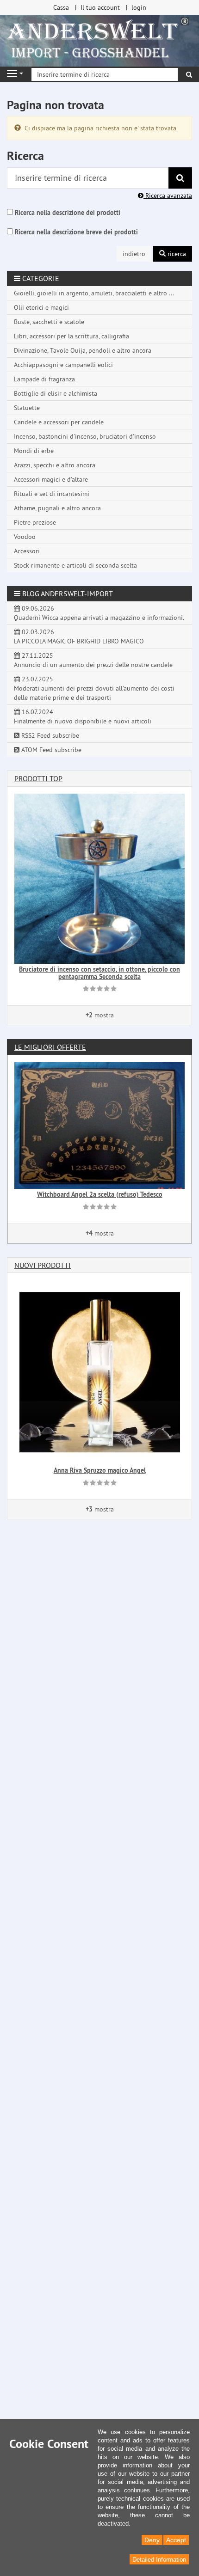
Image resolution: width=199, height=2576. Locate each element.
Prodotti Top (38, 778)
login (139, 7)
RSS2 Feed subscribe (49, 735)
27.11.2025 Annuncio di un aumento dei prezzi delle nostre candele (93, 660)
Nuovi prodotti (43, 1265)
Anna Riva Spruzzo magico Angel (100, 1470)
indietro (134, 254)
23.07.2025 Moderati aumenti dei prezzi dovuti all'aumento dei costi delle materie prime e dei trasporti (94, 688)
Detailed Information (159, 2560)
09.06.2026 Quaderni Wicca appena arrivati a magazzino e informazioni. (99, 613)
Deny (152, 2540)
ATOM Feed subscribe (50, 750)
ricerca (176, 254)
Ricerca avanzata (168, 196)
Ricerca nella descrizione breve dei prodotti (76, 232)
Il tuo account (100, 7)
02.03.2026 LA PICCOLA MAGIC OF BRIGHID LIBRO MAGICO (79, 636)
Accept (176, 2540)
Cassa (61, 7)
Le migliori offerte (50, 1047)
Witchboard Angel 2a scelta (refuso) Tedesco (100, 1194)
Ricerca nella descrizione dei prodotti (68, 213)
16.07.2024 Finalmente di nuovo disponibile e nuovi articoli (83, 716)
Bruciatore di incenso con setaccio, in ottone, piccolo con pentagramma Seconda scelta (99, 973)
